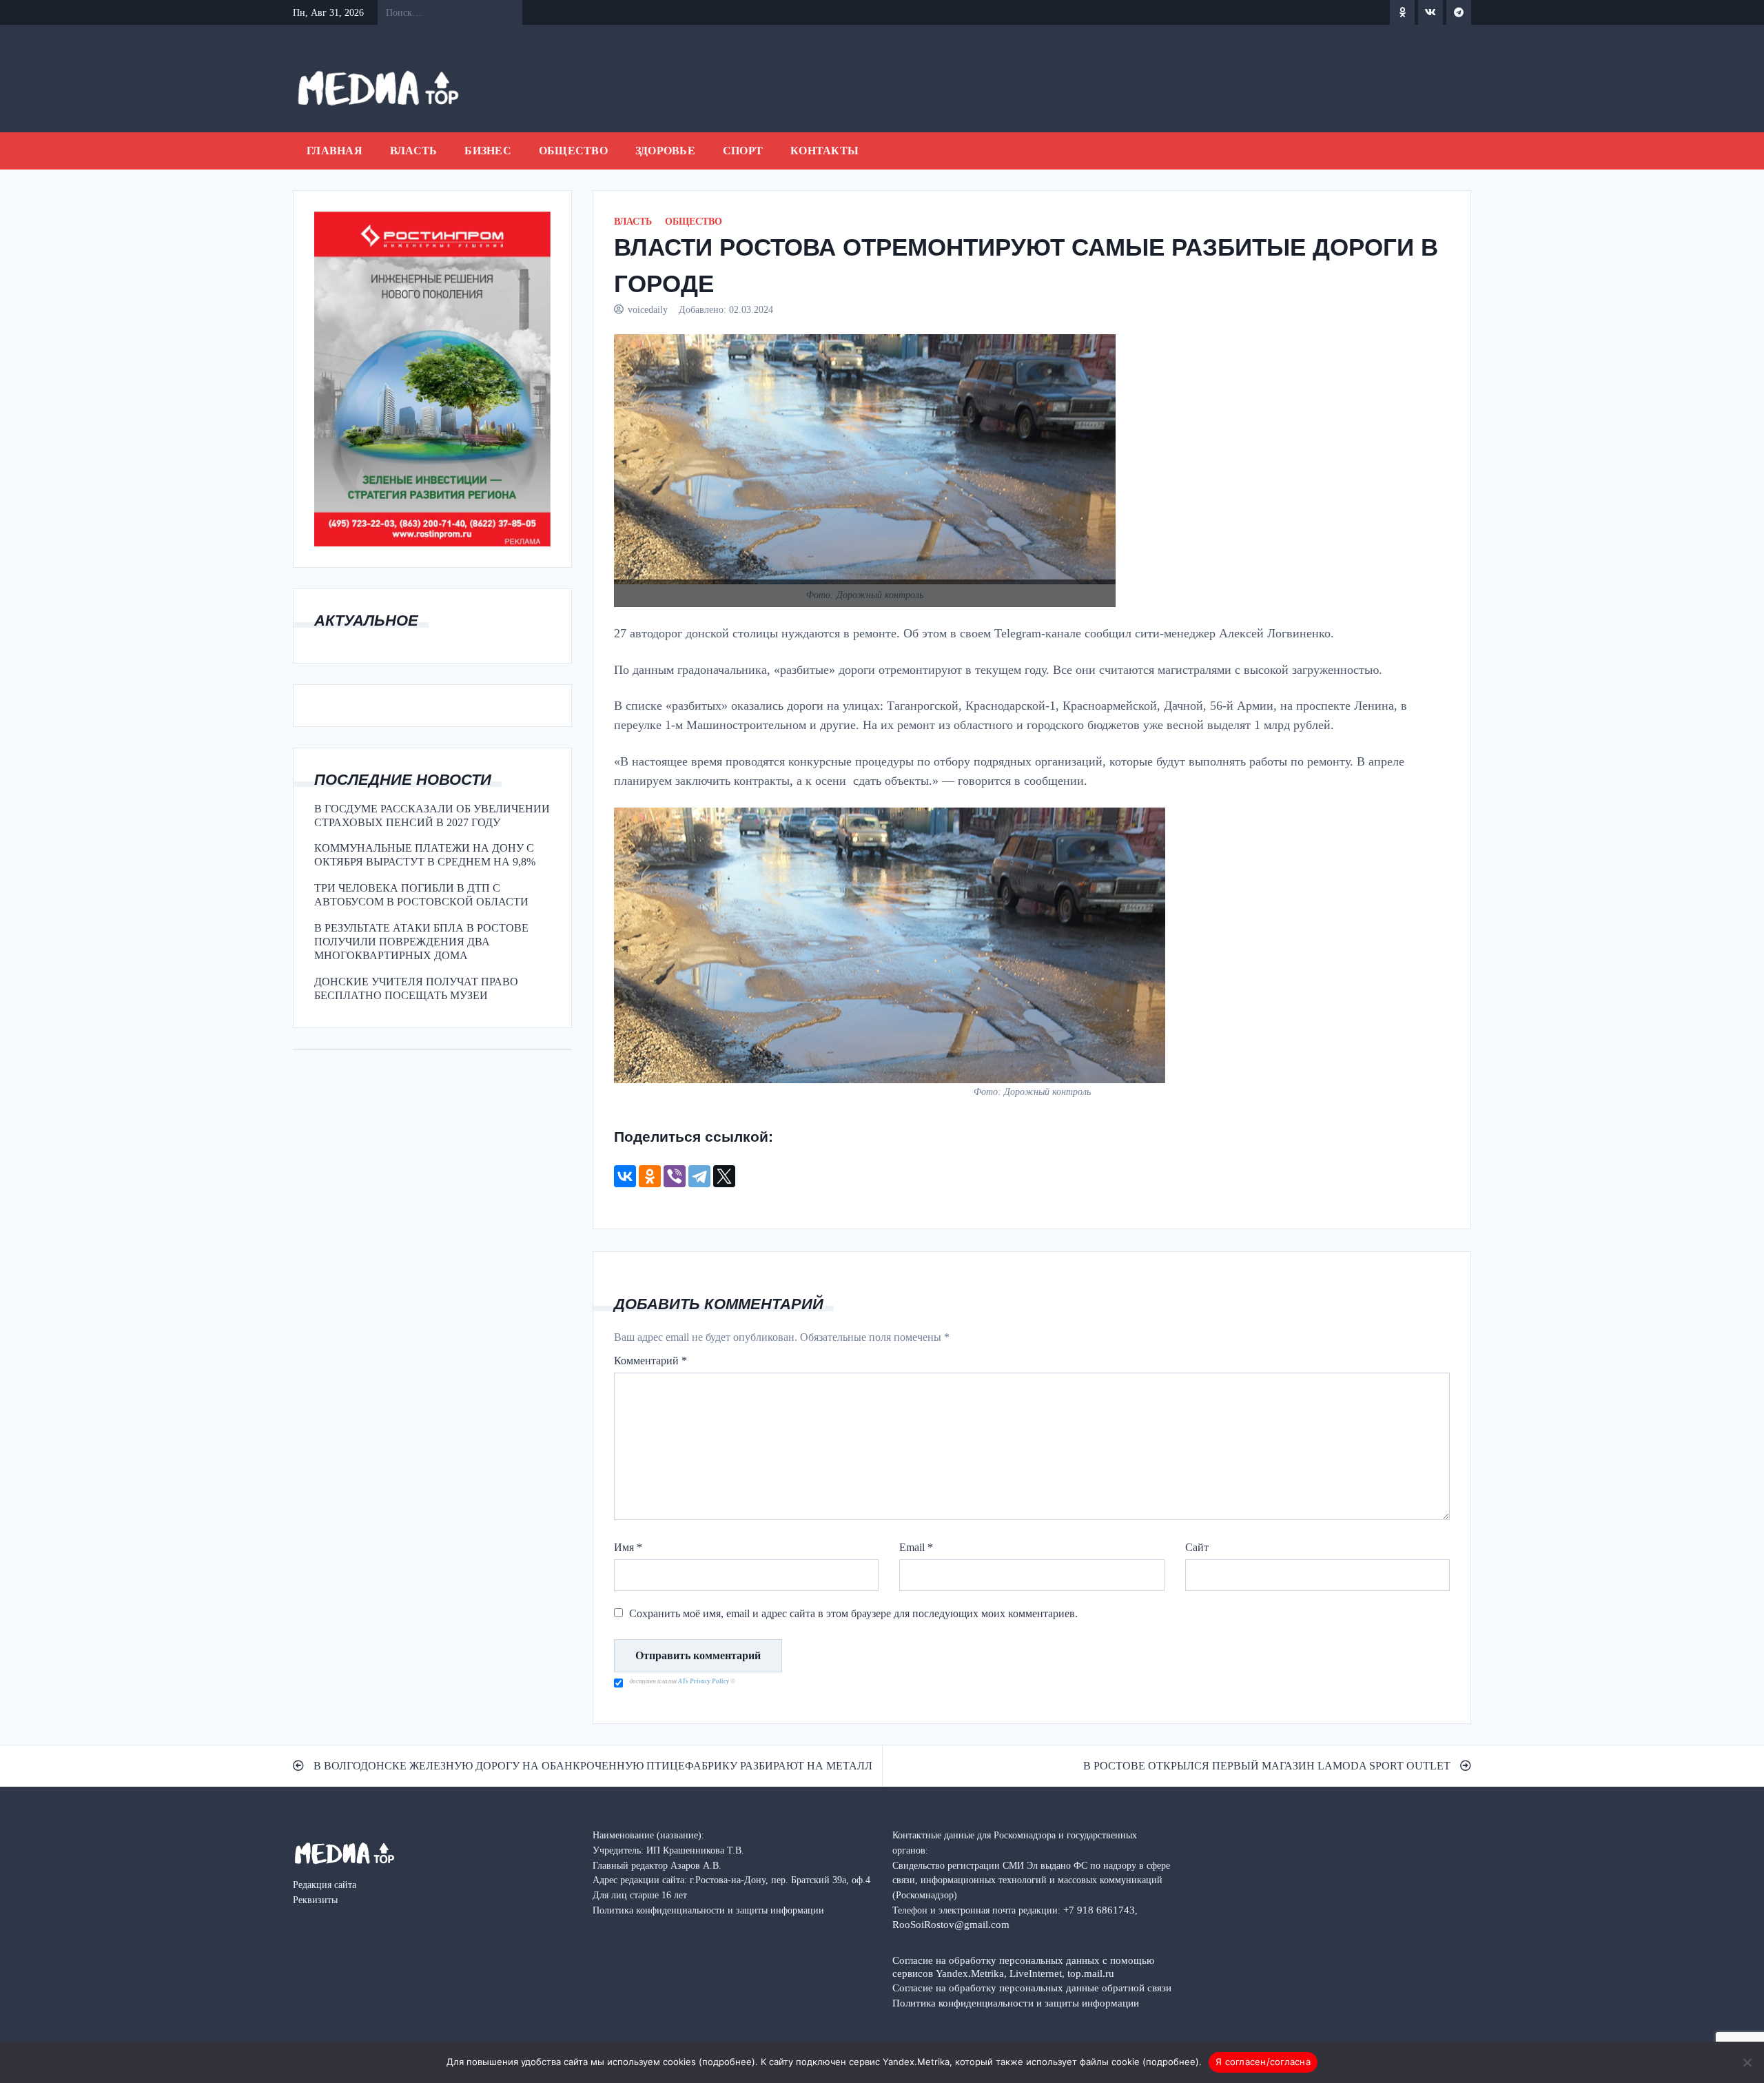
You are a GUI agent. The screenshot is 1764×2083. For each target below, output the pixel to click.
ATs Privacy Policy (704, 1681)
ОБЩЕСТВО (573, 151)
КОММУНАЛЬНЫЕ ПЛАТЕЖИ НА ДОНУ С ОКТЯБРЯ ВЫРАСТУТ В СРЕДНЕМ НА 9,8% (425, 855)
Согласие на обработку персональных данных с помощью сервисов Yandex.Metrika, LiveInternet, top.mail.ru (1023, 1967)
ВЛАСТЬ (414, 151)
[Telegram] (699, 1176)
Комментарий (650, 1361)
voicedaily (648, 309)
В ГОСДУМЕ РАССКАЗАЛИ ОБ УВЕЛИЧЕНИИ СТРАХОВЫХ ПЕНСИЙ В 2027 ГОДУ (432, 815)
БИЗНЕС (488, 151)
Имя (628, 1547)
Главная (335, 151)
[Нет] (1747, 2062)
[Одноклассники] (650, 1176)
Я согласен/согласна (1263, 2062)
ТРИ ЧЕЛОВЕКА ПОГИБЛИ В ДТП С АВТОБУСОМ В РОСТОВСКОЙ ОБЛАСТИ (421, 895)
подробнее (727, 2062)
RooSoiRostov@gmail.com (951, 1924)
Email (916, 1547)
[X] (724, 1176)
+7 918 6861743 (1099, 1910)
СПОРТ (743, 151)
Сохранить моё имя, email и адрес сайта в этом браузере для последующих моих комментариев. (853, 1613)
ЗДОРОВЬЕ (665, 151)
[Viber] (675, 1176)
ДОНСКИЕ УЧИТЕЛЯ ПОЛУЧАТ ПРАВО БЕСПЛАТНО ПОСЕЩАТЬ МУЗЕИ (416, 988)
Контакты (824, 151)
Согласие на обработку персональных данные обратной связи (1032, 1988)
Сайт (1197, 1547)
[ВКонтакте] (625, 1176)
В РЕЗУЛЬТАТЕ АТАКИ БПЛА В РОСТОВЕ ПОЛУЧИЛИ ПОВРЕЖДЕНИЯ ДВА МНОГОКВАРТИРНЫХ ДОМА (421, 942)
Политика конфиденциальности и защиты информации (1016, 2003)
